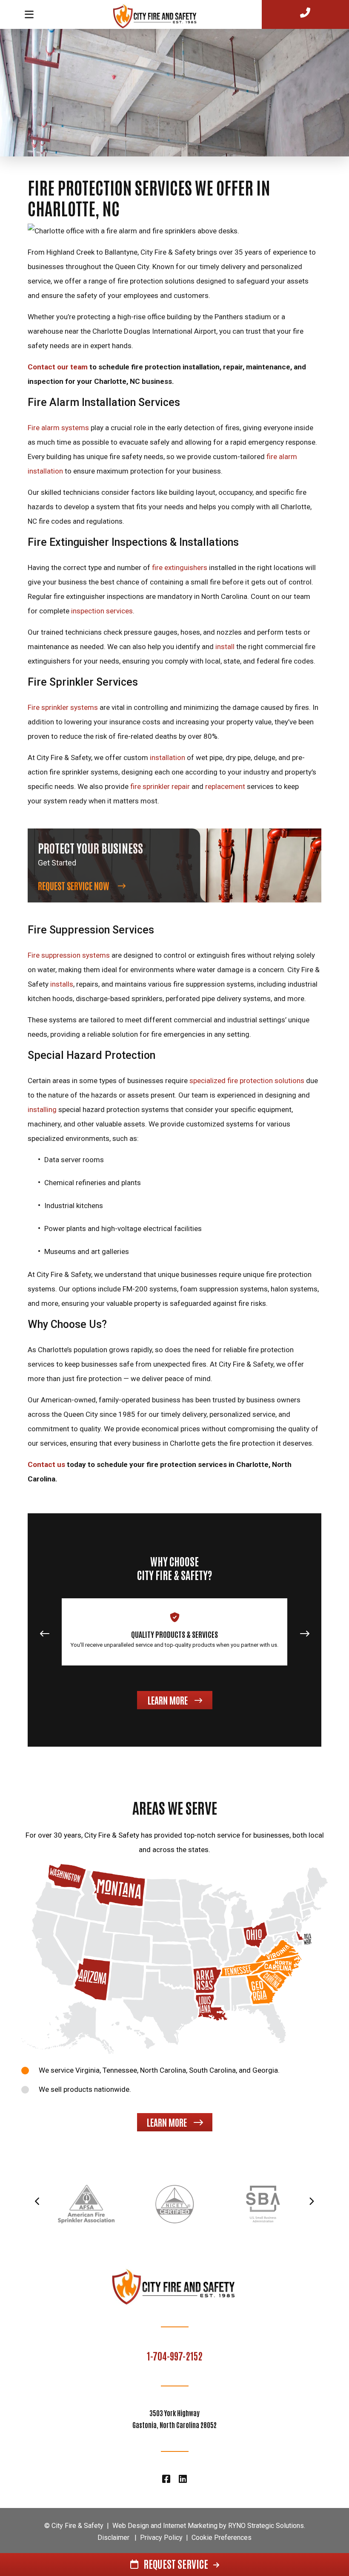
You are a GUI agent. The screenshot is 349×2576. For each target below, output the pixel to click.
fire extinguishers (180, 567)
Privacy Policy (161, 2538)
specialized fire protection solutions (247, 1081)
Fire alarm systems (58, 428)
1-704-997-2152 (175, 2355)
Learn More (167, 1700)
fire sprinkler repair (160, 786)
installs (62, 984)
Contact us (46, 1464)
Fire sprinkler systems (63, 707)
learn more (166, 2122)
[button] (305, 1637)
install (225, 647)
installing (42, 1109)
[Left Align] (160, 14)
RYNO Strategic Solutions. (267, 2526)
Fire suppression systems (69, 955)
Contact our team (58, 367)
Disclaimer (113, 2538)
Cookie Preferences (222, 2538)
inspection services (102, 611)
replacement (225, 786)
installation (167, 757)
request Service (176, 2563)
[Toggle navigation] (29, 14)
